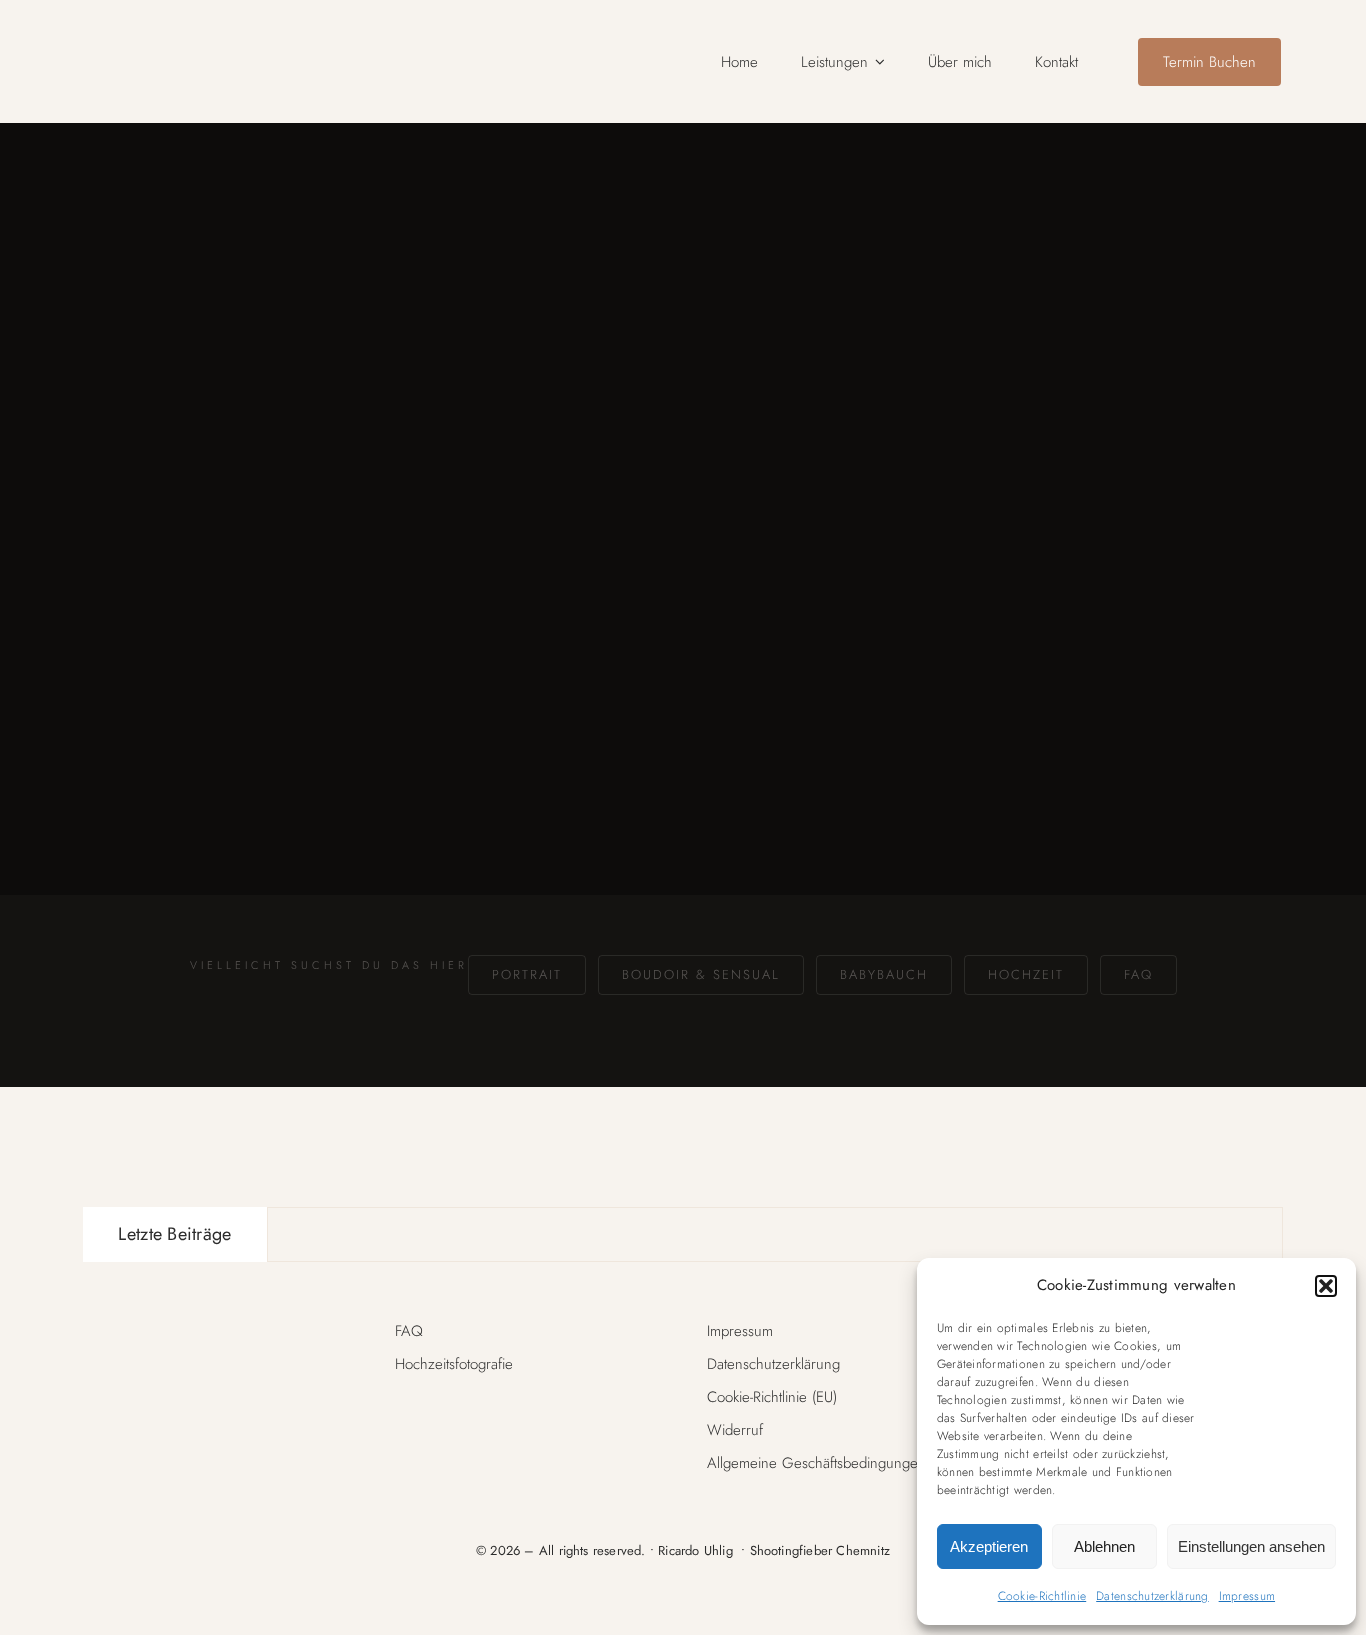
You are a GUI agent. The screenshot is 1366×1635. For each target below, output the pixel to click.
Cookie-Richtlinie (1042, 1596)
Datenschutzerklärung (1152, 1596)
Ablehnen (1104, 1546)
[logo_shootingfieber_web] (190, 34)
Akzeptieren (989, 1546)
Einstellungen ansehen (1251, 1546)
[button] (1326, 1286)
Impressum (1247, 1596)
